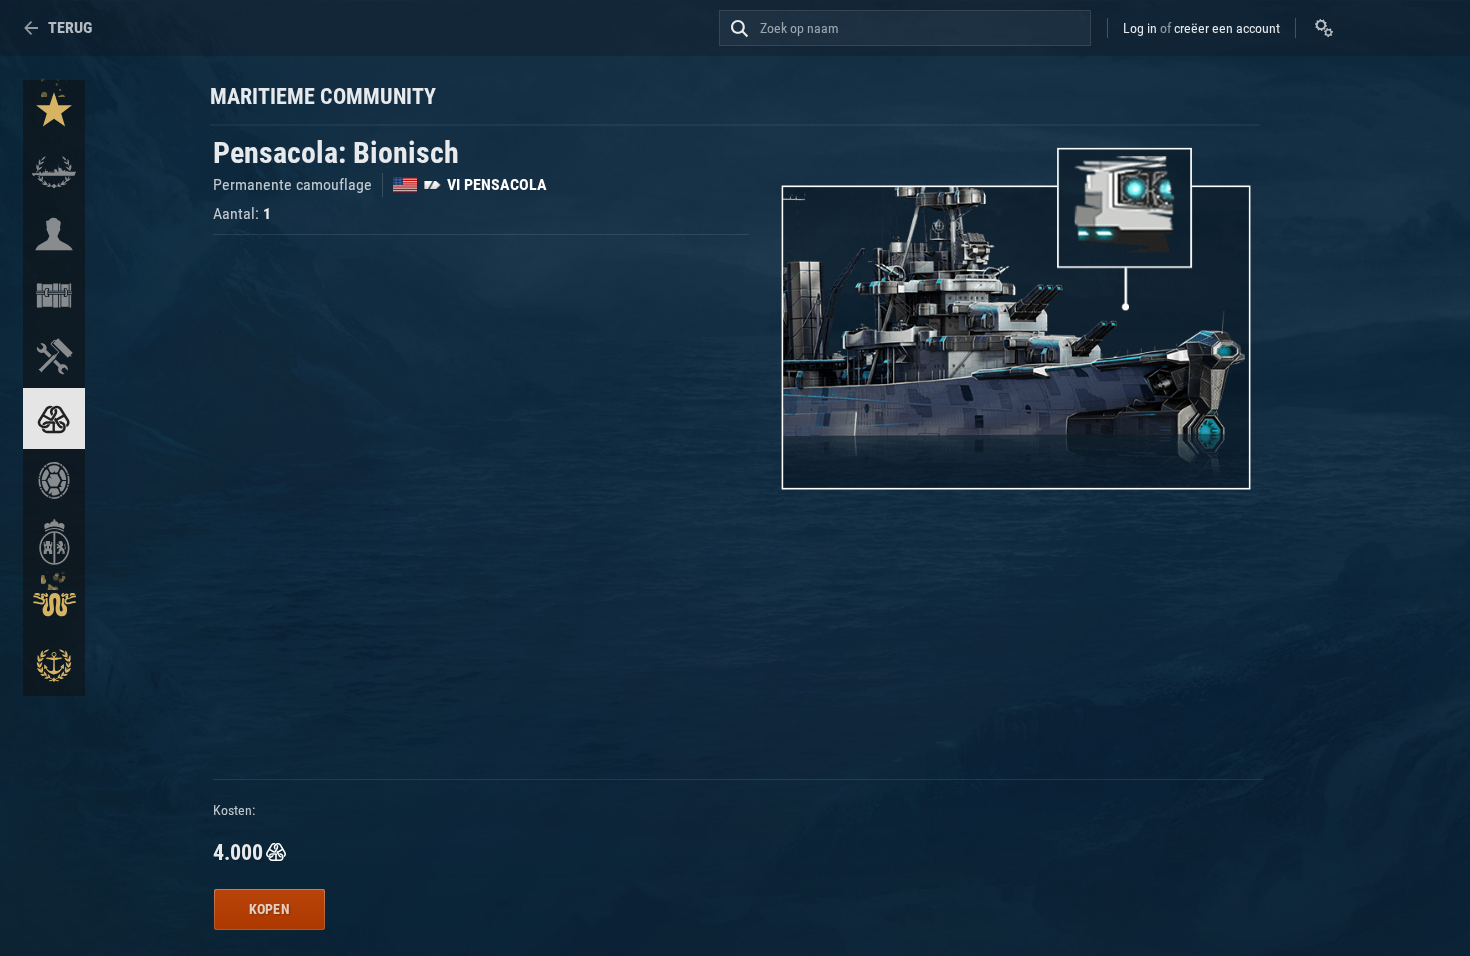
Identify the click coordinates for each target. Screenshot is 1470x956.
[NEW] (54, 111)
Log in (1140, 28)
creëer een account (1227, 28)
